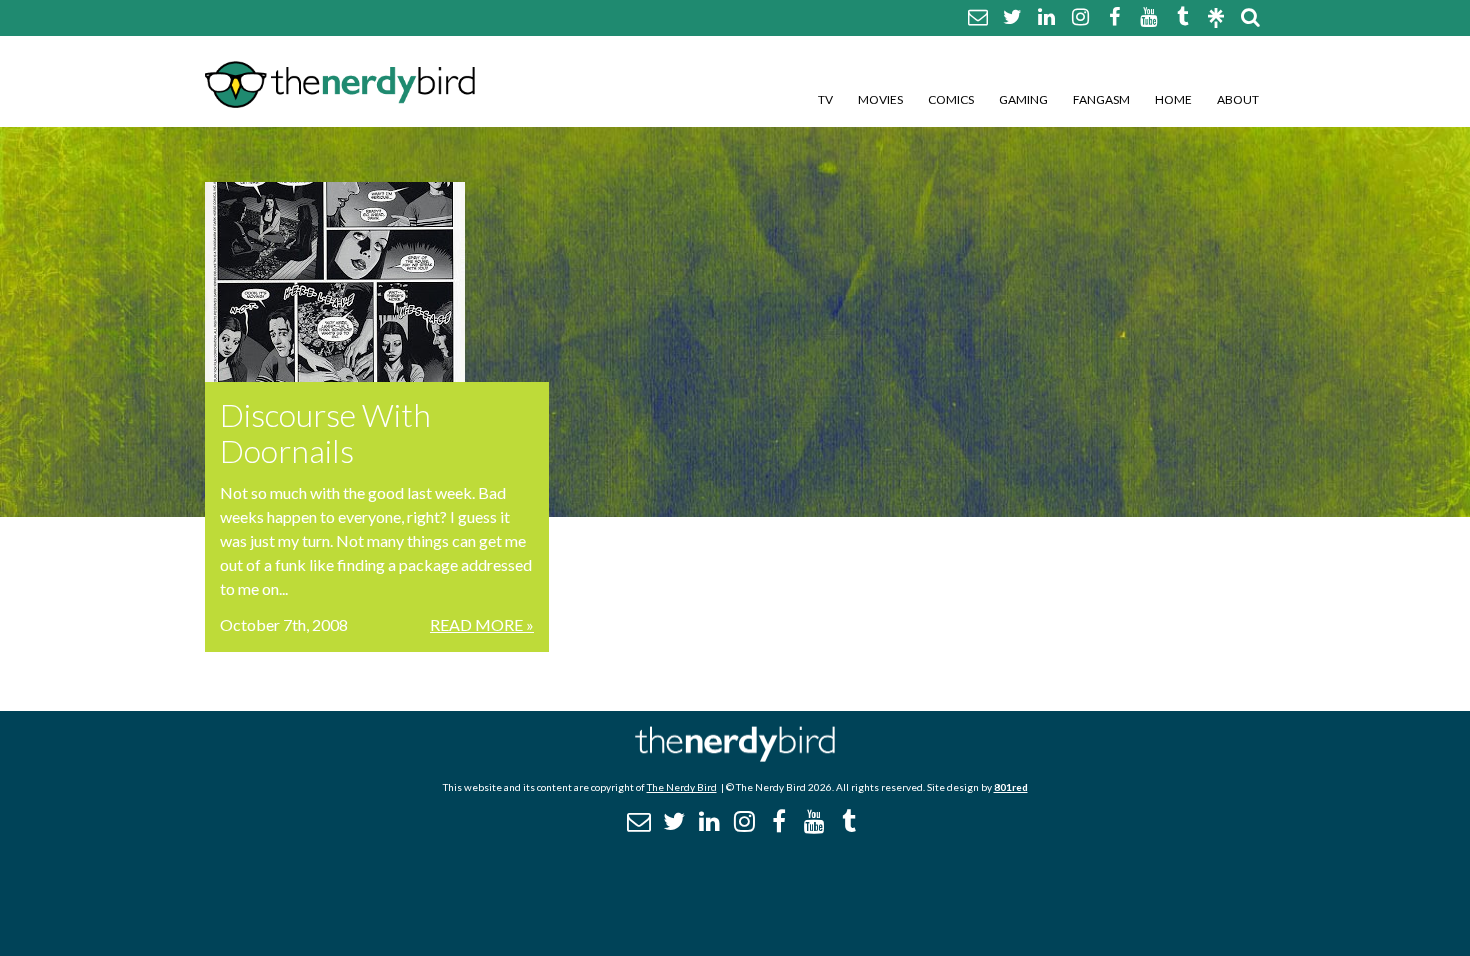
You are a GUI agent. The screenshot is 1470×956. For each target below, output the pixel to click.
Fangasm (1101, 99)
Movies (880, 99)
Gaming (1023, 99)
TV (825, 99)
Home (1173, 99)
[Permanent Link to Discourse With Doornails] (377, 282)
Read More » (482, 624)
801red (1011, 787)
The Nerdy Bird (682, 787)
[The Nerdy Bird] (735, 756)
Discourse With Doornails (325, 432)
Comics (951, 99)
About (1238, 99)
